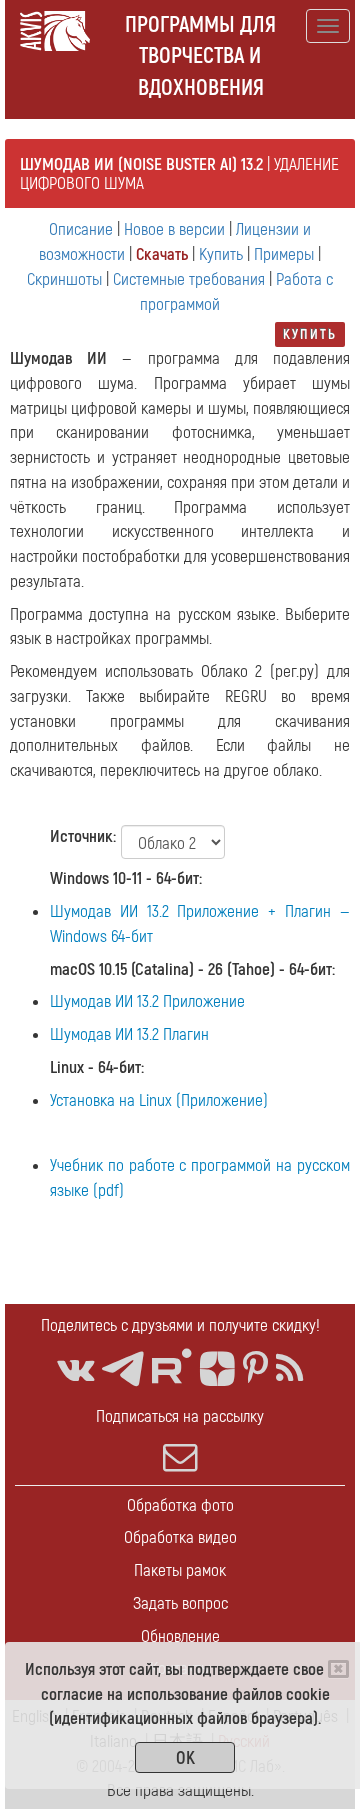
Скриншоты (64, 279)
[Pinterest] (255, 1369)
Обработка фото (180, 1505)
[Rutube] (172, 1366)
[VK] (75, 1369)
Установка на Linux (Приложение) (159, 1100)
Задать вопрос (180, 1603)
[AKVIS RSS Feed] (289, 1369)
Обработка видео (180, 1537)
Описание (81, 229)
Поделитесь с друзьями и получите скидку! (180, 1325)
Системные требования (189, 279)
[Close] (338, 1669)
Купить (221, 254)
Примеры (284, 254)
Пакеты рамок (180, 1570)
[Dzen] (217, 1369)
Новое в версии (174, 229)
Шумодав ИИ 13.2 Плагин (129, 1034)
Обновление (180, 1636)
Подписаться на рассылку (180, 1416)
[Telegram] (123, 1369)
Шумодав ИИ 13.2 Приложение (147, 1001)
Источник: (83, 836)
